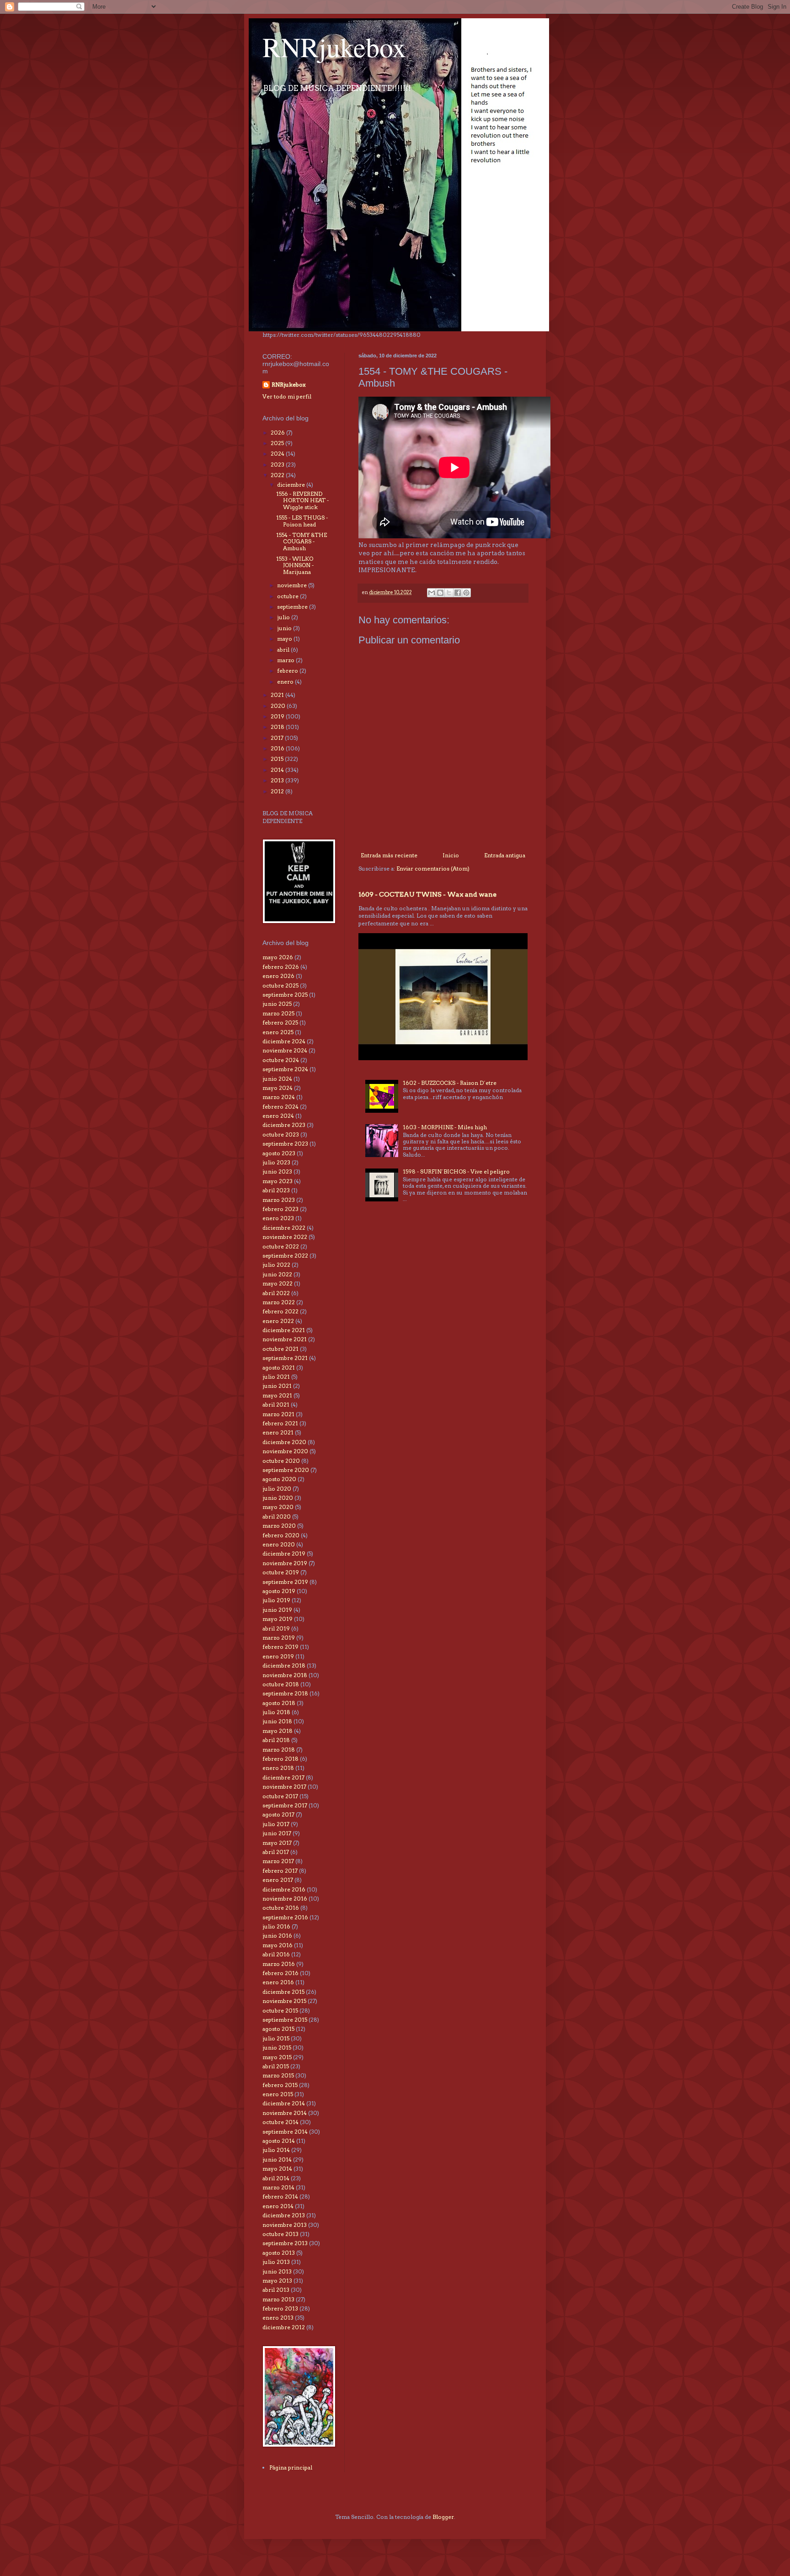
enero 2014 (278, 2206)
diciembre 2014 (284, 2103)
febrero (288, 671)
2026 (278, 433)
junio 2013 (277, 2271)
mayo (285, 639)
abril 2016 (276, 1954)
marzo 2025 (278, 1013)
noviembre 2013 (285, 2225)
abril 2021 (276, 1405)
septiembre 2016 (285, 1917)
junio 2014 (277, 2159)
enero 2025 (278, 1032)
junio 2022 (277, 1274)
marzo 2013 (278, 2299)
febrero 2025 (280, 1022)
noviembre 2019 (285, 1563)
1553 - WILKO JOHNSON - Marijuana (295, 565)
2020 (279, 706)
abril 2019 (276, 1628)
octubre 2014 (280, 2122)
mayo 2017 (277, 1843)
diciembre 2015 (283, 1992)
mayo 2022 (278, 1283)
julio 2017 (276, 1824)
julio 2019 (276, 1600)
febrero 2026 (281, 967)
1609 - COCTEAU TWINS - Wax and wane (427, 894)
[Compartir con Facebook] (458, 593)
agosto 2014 (279, 2141)
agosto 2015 (278, 2029)
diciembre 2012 (284, 2327)
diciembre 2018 (284, 1665)
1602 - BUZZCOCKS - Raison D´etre (450, 1083)
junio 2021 (277, 1386)
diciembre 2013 (284, 2215)
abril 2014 (276, 2178)
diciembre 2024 (284, 1041)
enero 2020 (279, 1544)
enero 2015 (278, 2094)
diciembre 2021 (284, 1330)
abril (284, 650)
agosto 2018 (279, 1703)
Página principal (291, 2467)
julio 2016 (276, 1926)
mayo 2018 (278, 1731)
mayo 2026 (278, 957)
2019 (278, 716)
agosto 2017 (278, 1814)
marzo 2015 (278, 2075)
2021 (278, 695)
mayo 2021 (277, 1395)
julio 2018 (276, 1712)
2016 (278, 748)
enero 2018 (278, 1768)
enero (286, 682)
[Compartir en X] (449, 593)
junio (285, 628)
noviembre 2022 (285, 1237)
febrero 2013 (280, 2308)
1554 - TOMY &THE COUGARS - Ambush (302, 542)
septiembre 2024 (285, 1069)
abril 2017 (276, 1852)
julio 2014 (276, 2150)
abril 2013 (276, 2290)
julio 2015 (276, 2038)
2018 (278, 727)
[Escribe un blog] (440, 593)
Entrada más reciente (389, 855)
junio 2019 (277, 1610)
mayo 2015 (277, 2057)
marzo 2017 (278, 1861)
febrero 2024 (280, 1107)
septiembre (293, 607)
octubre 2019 (281, 1572)
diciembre (292, 485)
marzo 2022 (279, 1302)
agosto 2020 (279, 1479)
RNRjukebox (334, 47)
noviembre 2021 (285, 1339)
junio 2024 (277, 1079)
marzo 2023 (279, 1200)
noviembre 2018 (285, 1675)
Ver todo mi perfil (287, 396)
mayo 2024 (278, 1088)
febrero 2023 (280, 1209)
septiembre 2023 (285, 1144)
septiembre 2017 (285, 1805)
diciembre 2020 (284, 1442)
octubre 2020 (281, 1461)
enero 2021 (278, 1432)
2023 (278, 465)
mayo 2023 (278, 1181)
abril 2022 (276, 1293)
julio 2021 (276, 1377)
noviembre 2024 (285, 1050)
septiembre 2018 (285, 1693)
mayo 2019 (278, 1619)
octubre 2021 (280, 1349)
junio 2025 (277, 1004)
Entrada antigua (505, 855)
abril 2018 (276, 1740)
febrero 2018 (280, 1759)
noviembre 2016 (285, 1899)
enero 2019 (278, 1656)
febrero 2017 (280, 1871)
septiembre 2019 (285, 1582)
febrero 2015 (280, 2085)
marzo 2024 (279, 1097)
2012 (278, 791)
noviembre (293, 585)
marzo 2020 (279, 1526)
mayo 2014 (277, 2169)
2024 (278, 454)
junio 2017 (277, 1833)
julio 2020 (277, 1489)
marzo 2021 (278, 1414)
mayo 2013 (277, 2281)
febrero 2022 (280, 1311)
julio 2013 (276, 2262)
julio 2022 (276, 1265)
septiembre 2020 (286, 1470)
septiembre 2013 (285, 2243)
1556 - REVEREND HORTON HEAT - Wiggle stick (302, 500)
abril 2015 (276, 2066)
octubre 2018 (281, 1684)
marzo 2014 (278, 2187)
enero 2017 (278, 1880)
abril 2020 (277, 1516)
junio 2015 (277, 2048)
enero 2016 (278, 1982)
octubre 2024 (281, 1060)
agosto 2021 (279, 1368)
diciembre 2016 (284, 1889)
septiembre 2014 (285, 2132)
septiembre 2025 (285, 995)
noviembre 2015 (284, 2001)
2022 (278, 475)
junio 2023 (277, 1171)
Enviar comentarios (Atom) (433, 868)
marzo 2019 (279, 1638)
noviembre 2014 (285, 2113)
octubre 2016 (281, 1908)
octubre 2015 (280, 2010)
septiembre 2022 (285, 1256)
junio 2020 (278, 1498)
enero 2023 (278, 1218)
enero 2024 (278, 1116)
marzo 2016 (279, 1964)
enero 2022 (278, 1321)
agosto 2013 (279, 2253)
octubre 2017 (280, 1796)
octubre (288, 596)
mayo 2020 (278, 1507)
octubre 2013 (280, 2234)
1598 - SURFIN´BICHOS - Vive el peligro (456, 1171)
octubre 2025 (280, 985)
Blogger (443, 2517)
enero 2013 (278, 2318)
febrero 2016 (280, 1973)
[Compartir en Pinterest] (466, 593)
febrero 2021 (280, 1423)
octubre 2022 (281, 1246)
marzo (286, 660)
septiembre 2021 (285, 1358)
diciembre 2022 (284, 1228)
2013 (278, 780)
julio (284, 617)
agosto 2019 (279, 1591)
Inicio (451, 855)
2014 (278, 770)
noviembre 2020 (285, 1451)
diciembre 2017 (283, 1777)
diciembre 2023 (284, 1125)
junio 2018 (277, 1721)
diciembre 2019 (284, 1554)
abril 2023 (276, 1190)
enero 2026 (278, 976)
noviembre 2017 (284, 1787)
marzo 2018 (279, 1750)
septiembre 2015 (285, 2020)
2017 (278, 738)
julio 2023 (276, 1162)
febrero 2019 (280, 1647)
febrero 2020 (281, 1535)
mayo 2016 (278, 1945)
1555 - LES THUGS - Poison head (302, 521)
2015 (278, 759)
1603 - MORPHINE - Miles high (445, 1127)
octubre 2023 (281, 1134)
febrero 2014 (280, 2196)
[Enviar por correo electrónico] (432, 593)
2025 (278, 443)
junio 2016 (277, 1936)
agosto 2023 (279, 1153)
